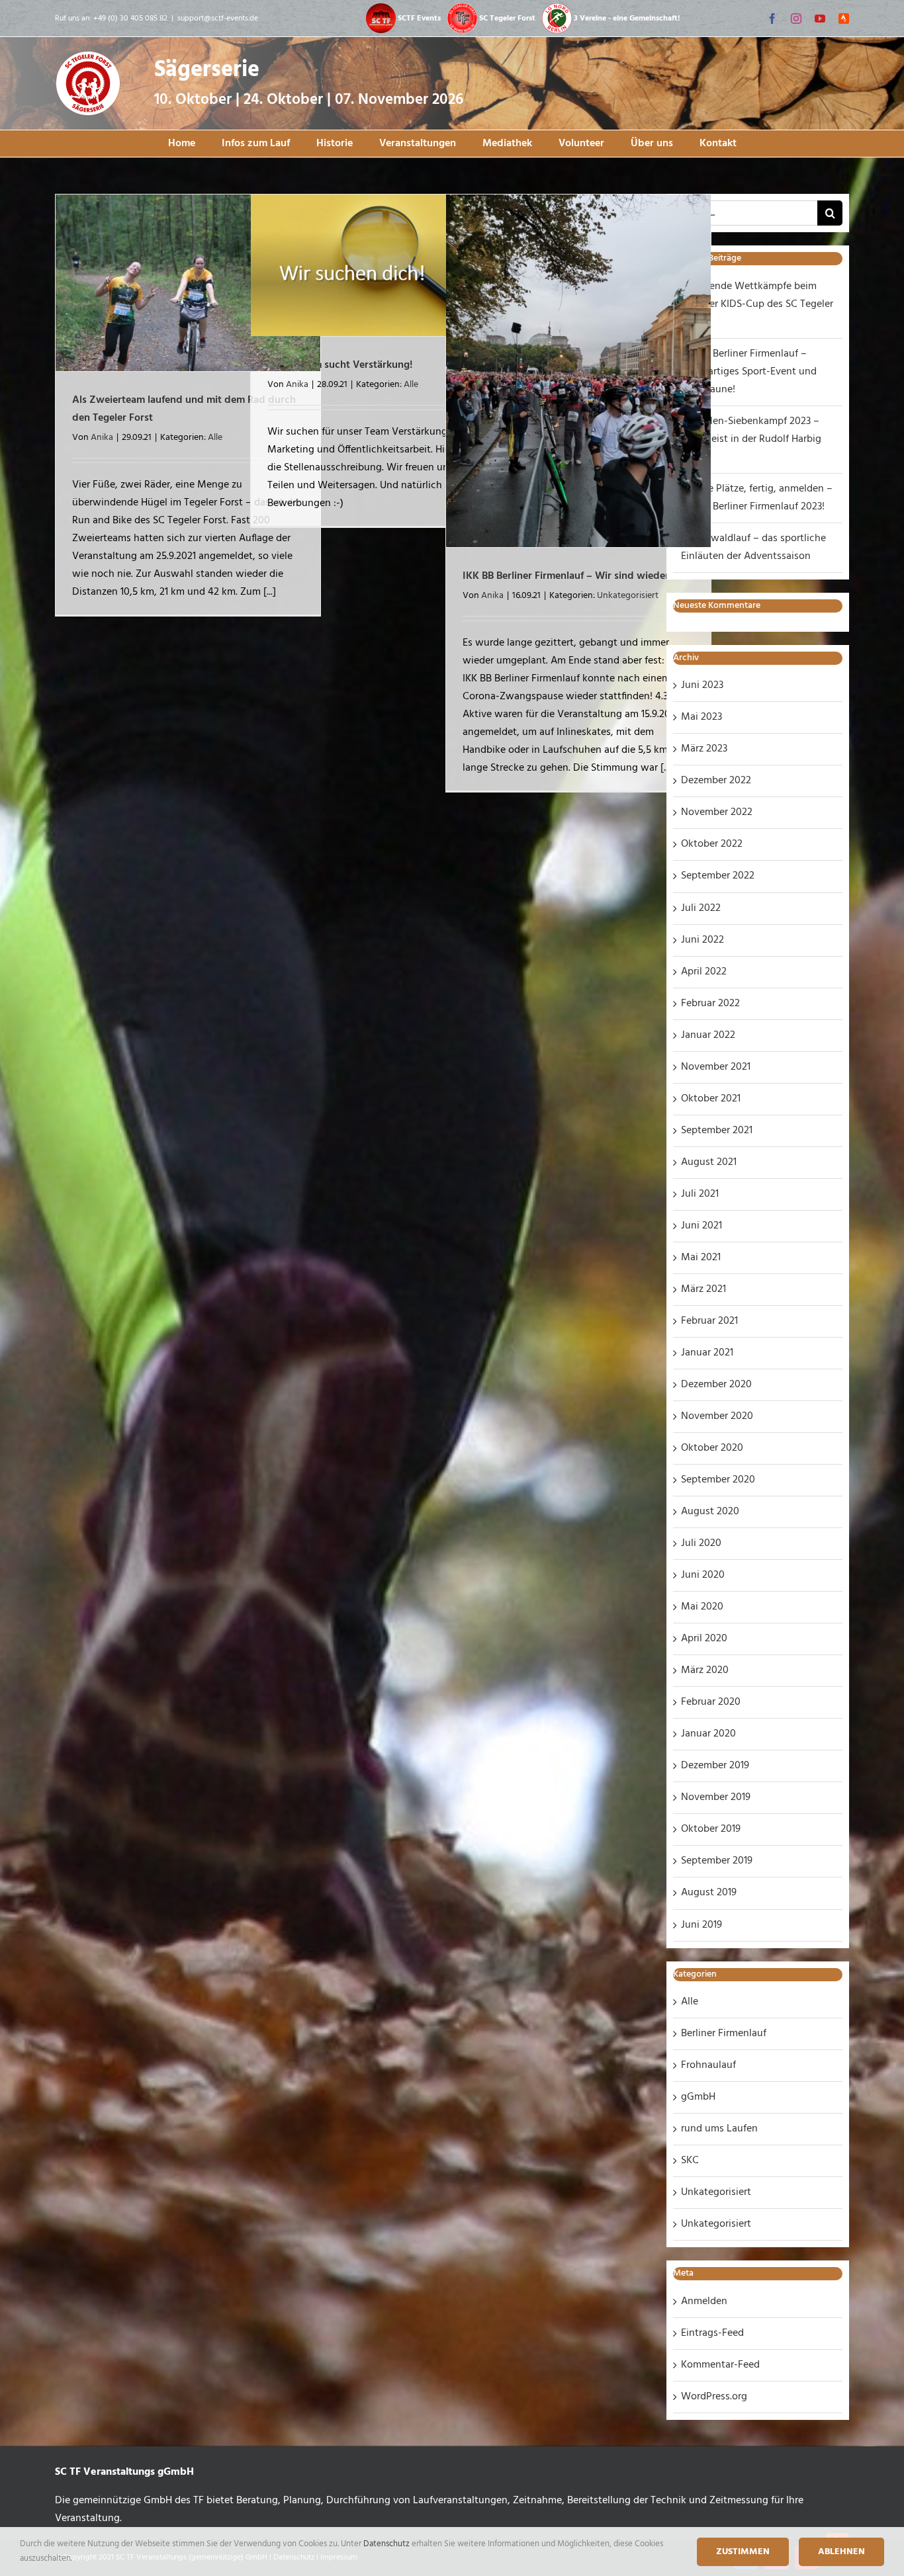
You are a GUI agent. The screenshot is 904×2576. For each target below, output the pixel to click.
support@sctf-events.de (218, 19)
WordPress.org (714, 2397)
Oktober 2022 (712, 844)
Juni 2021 (701, 1226)
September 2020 (718, 1480)
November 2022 (717, 812)
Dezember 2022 (716, 781)
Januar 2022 (708, 1035)
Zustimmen (743, 2552)
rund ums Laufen (719, 2129)
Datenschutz (387, 2544)
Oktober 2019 (711, 1829)
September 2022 (718, 876)
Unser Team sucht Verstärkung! (340, 365)
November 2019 (716, 1797)
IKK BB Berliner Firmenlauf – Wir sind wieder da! (574, 576)
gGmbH (698, 2097)
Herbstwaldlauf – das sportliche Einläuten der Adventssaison (753, 547)
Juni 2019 (701, 1925)
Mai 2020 (702, 1607)
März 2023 (704, 749)
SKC (690, 2161)
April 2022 (704, 972)
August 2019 (709, 1893)
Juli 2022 (701, 908)
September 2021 (717, 1131)
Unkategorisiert (628, 596)
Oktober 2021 (711, 1099)
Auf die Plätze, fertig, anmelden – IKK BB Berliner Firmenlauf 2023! (757, 498)
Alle (215, 438)
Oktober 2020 (712, 1448)
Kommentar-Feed (720, 2365)
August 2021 (709, 1162)
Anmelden (704, 2301)
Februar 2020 (711, 1702)
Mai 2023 (701, 717)
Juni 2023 (702, 685)
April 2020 (704, 1639)
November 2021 (716, 1067)
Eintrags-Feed (712, 2333)
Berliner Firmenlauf (724, 2034)
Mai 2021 (701, 1258)
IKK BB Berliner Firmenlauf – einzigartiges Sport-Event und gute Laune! (749, 372)
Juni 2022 (702, 940)
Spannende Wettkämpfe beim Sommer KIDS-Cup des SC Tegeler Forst (757, 304)
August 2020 (710, 1512)
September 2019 (717, 1861)
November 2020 (717, 1416)
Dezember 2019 (715, 1766)
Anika (102, 438)
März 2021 (703, 1289)
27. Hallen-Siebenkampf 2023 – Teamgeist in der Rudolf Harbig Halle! (751, 439)
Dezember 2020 (716, 1385)
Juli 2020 (701, 1543)
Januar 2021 (707, 1353)
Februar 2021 (709, 1321)
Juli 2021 (700, 1194)
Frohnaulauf (708, 2065)
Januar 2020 (708, 1734)
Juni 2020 (703, 1575)
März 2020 (705, 1670)
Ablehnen (841, 2552)
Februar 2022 (710, 1004)
